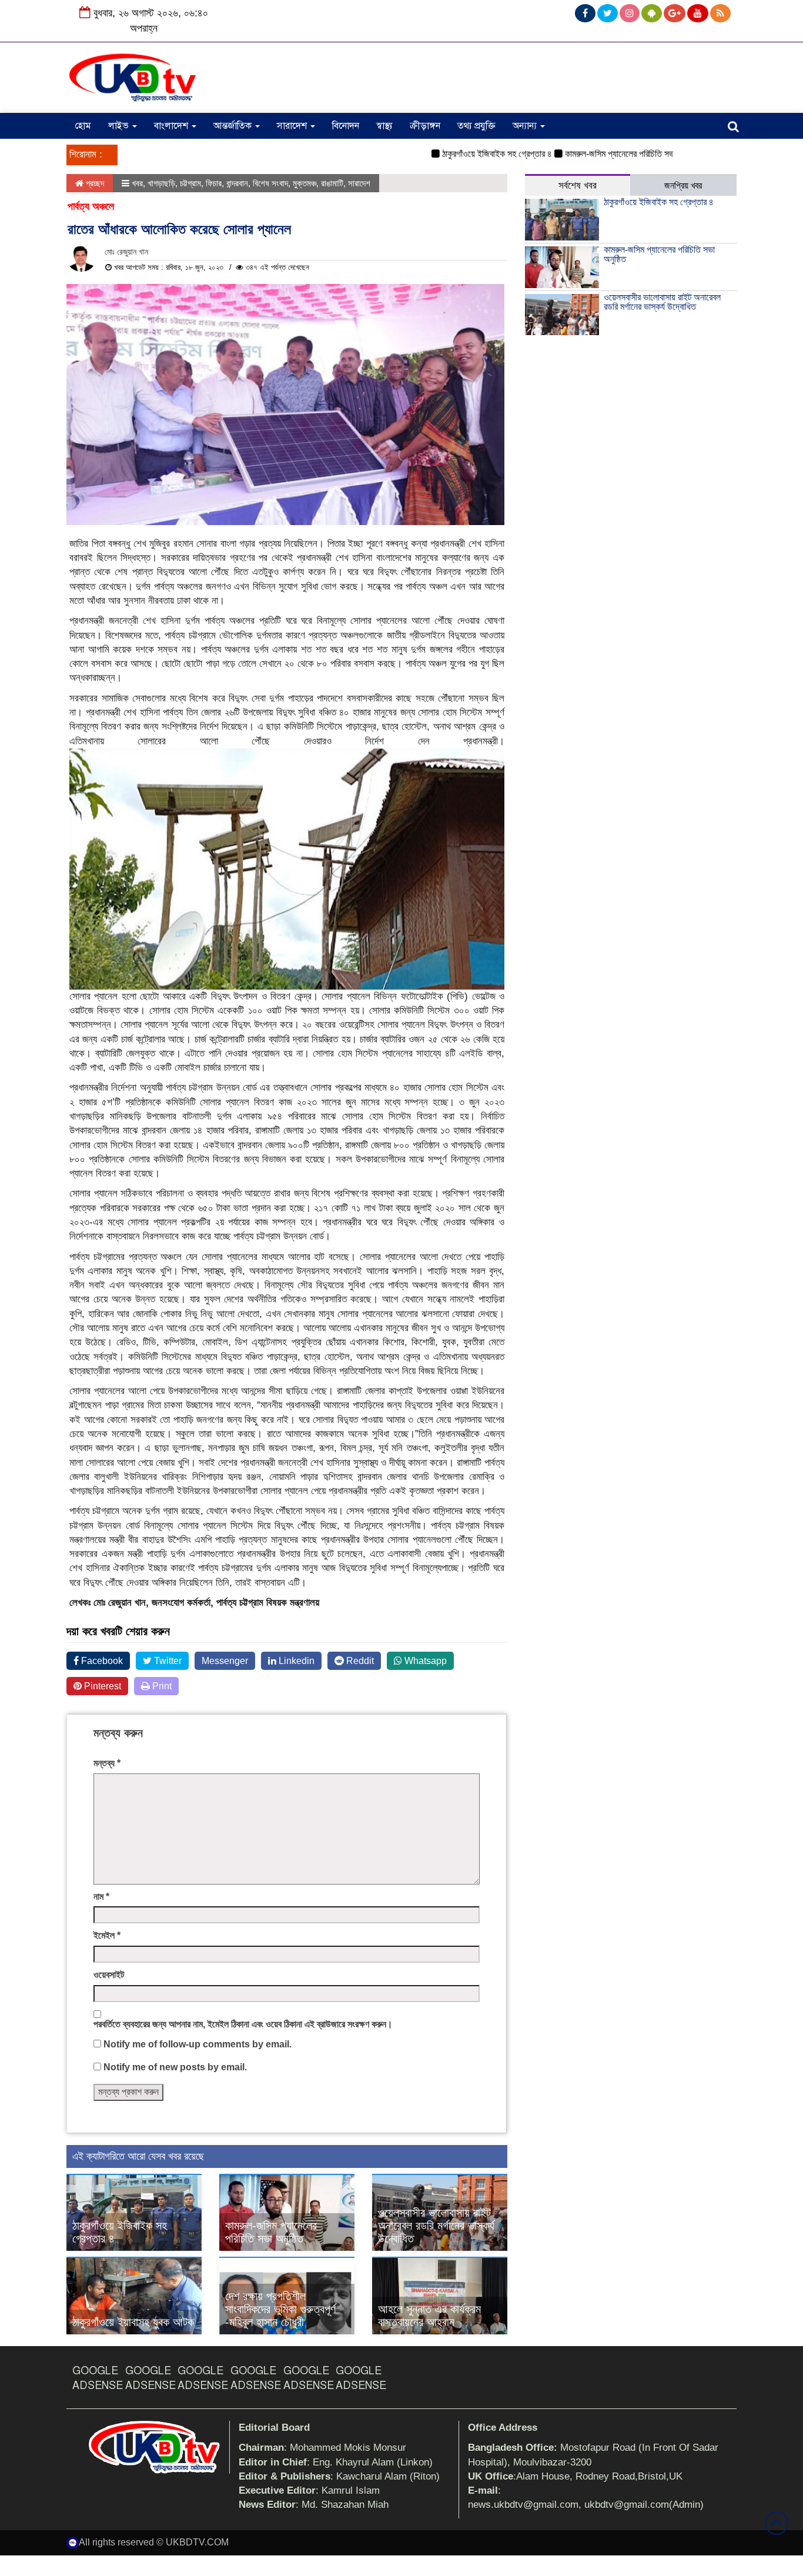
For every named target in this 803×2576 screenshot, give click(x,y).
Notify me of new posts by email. (175, 2067)
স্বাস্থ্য (384, 126)
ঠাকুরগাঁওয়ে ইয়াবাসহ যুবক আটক (133, 2322)
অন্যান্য (526, 126)
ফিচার (214, 183)
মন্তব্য (107, 1763)
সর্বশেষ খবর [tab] (578, 186)
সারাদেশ (293, 126)
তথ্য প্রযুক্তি (476, 126)
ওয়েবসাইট (109, 1975)
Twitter (167, 1661)
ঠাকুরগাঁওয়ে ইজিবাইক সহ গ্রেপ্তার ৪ (460, 154)
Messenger (225, 1661)
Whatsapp (424, 1661)
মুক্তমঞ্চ (305, 183)
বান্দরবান (237, 183)
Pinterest (101, 1686)
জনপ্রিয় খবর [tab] (683, 186)
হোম (83, 126)
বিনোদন (346, 126)
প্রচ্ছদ (94, 183)
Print (161, 1686)
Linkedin (295, 1661)
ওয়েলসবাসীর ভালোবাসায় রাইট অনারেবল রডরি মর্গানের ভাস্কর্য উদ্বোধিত (436, 2226)
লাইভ (120, 126)
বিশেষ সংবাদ (270, 183)
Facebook (101, 1661)
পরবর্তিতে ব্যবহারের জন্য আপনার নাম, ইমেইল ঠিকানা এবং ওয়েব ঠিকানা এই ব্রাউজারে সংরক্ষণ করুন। (243, 2024)
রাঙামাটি (332, 183)
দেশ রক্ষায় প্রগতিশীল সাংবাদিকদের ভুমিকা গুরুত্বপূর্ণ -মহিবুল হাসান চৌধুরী (280, 2309)
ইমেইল (107, 1935)
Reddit (359, 1661)
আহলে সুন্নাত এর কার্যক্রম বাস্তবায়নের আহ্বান (429, 2316)
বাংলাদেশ (172, 126)
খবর (137, 183)
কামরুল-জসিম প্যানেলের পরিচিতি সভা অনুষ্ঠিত (596, 154)
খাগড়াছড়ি (161, 183)
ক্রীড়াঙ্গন (425, 126)
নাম (101, 1897)
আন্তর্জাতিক (234, 126)
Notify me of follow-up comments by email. (198, 2044)
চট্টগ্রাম (190, 183)
